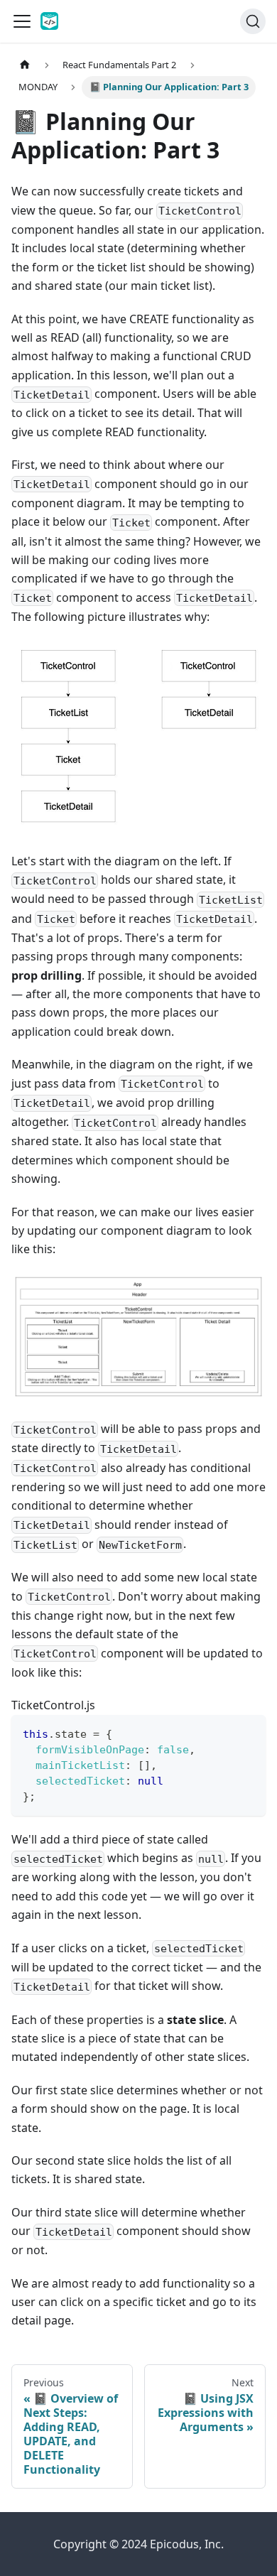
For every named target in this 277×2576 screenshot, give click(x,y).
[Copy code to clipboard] (248, 1732)
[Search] (253, 21)
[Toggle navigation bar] (22, 21)
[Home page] (25, 65)
